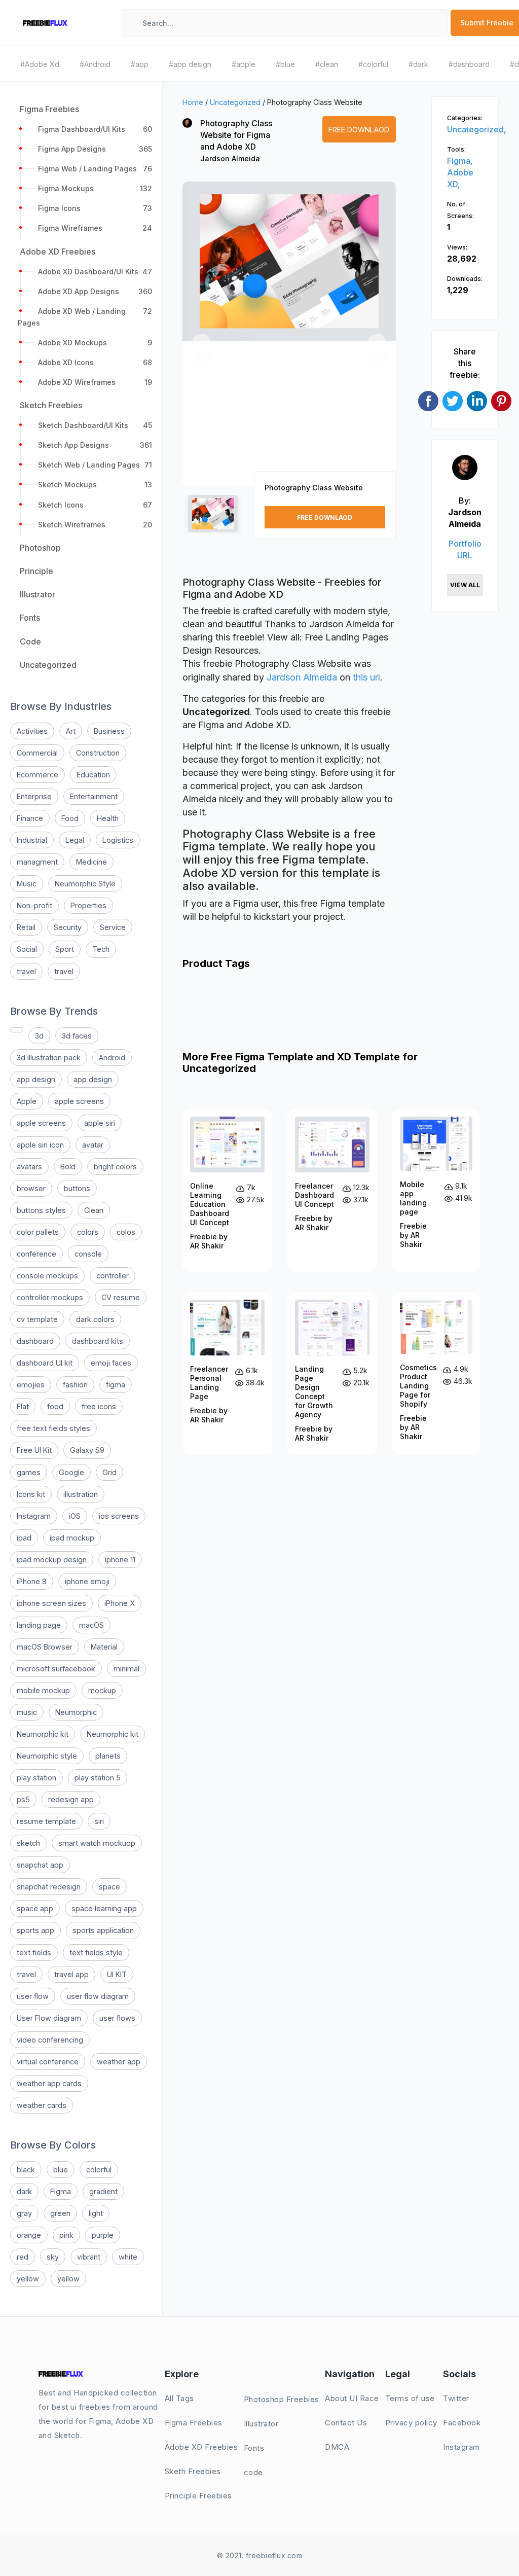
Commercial (37, 753)
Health (108, 818)
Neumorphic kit (43, 1734)
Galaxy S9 (87, 1450)
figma (116, 1385)
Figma (61, 2191)
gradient (103, 2191)
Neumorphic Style (85, 884)
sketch (28, 1843)
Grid (109, 1472)
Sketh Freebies (193, 2471)
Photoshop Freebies (282, 2399)
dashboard (35, 1341)
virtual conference (48, 2062)
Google (71, 1472)
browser (31, 1188)
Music (27, 884)
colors (88, 1232)
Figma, (460, 161)
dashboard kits (98, 1341)
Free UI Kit (34, 1450)
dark (24, 2191)
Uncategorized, (477, 129)
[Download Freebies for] (17, 1030)
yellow (28, 2279)
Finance (30, 818)
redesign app (71, 1799)
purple (103, 2235)
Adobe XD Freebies (201, 2447)
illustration (81, 1494)
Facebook (462, 2423)
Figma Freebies (194, 2423)
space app (35, 1908)
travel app (71, 1974)
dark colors (95, 1319)
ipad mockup (72, 1538)
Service (113, 927)
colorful (99, 2170)
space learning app (104, 1908)
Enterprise (34, 796)
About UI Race (352, 2398)
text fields (34, 1953)
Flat (23, 1406)
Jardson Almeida (230, 158)
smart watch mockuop (97, 1843)
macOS (91, 1625)
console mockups (47, 1276)
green (60, 2213)
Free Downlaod (359, 130)
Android (112, 1058)
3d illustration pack (49, 1058)
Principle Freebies (198, 2496)
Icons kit (31, 1494)
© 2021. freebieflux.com (260, 2555)
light (96, 2213)
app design (36, 1079)
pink (66, 2235)
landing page (39, 1625)
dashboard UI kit (45, 1363)
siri (99, 1821)
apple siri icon (40, 1145)
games (29, 1472)
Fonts (254, 2448)
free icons (99, 1406)
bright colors (115, 1167)
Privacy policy (411, 2423)
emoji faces (111, 1363)
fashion (75, 1385)
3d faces (77, 1036)
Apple (27, 1101)
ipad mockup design (52, 1560)
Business (109, 731)
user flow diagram (98, 1996)
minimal (126, 1669)
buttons (77, 1188)
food (55, 1406)
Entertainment (94, 796)
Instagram (34, 1516)
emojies (31, 1385)
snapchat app (40, 1865)
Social (27, 949)
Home (193, 102)
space (109, 1887)
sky (53, 2257)
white (128, 2257)
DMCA (337, 2447)
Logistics (118, 840)
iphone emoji (87, 1581)
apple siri (100, 1123)
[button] (201, 343)
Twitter (456, 2398)
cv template (37, 1319)
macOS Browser (45, 1647)
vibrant (89, 2257)
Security (68, 927)
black (26, 2170)
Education (93, 775)
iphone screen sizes (51, 1603)
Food (70, 818)
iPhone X (120, 1603)
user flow (33, 1996)
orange (29, 2235)
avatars (29, 1167)
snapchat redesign (49, 1887)
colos (126, 1232)
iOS (75, 1516)
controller (113, 1276)
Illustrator (261, 2424)
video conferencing (50, 2040)
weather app (119, 2062)
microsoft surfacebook (56, 1669)
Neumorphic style (47, 1756)
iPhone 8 (32, 1581)
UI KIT (117, 1974)
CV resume (121, 1297)
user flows (117, 2018)
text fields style (96, 1953)
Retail (26, 927)
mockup (102, 1690)
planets (108, 1756)
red (23, 2257)
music (27, 1712)
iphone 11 (120, 1560)
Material (104, 1647)
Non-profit (34, 905)
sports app (35, 1930)
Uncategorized (235, 102)
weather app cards (49, 2083)
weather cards (42, 2105)
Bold (68, 1167)
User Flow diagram (49, 2018)
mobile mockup (43, 1690)
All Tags (179, 2398)
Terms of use (410, 2398)
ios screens (119, 1516)
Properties (88, 905)
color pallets (38, 1232)
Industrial (32, 840)
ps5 (23, 1799)
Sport (65, 949)
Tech (101, 949)
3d (39, 1036)
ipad (24, 1538)
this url (366, 677)
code (253, 2472)
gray (24, 2213)
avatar (93, 1145)
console (88, 1254)
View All (465, 585)
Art (71, 731)
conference (36, 1254)
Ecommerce (38, 775)
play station (36, 1778)
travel (26, 971)
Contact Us (346, 2423)
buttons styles (41, 1210)
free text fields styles (53, 1428)
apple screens (79, 1101)
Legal (75, 840)
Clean (94, 1210)
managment (37, 862)
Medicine (91, 862)
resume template (46, 1821)
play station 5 (98, 1778)
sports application (103, 1930)
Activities (32, 731)
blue (61, 2170)
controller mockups (50, 1297)
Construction (98, 753)
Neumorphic (76, 1712)
